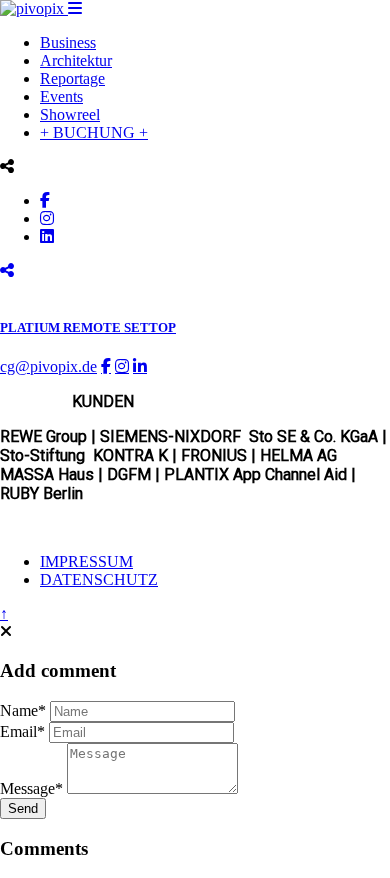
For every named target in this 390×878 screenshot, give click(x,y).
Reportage (72, 78)
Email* (22, 731)
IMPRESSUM (86, 561)
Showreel (70, 114)
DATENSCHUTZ (99, 579)
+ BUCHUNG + (94, 132)
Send (23, 808)
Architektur (76, 60)
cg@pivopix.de (48, 366)
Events (61, 96)
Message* (31, 788)
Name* (23, 710)
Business (68, 42)
